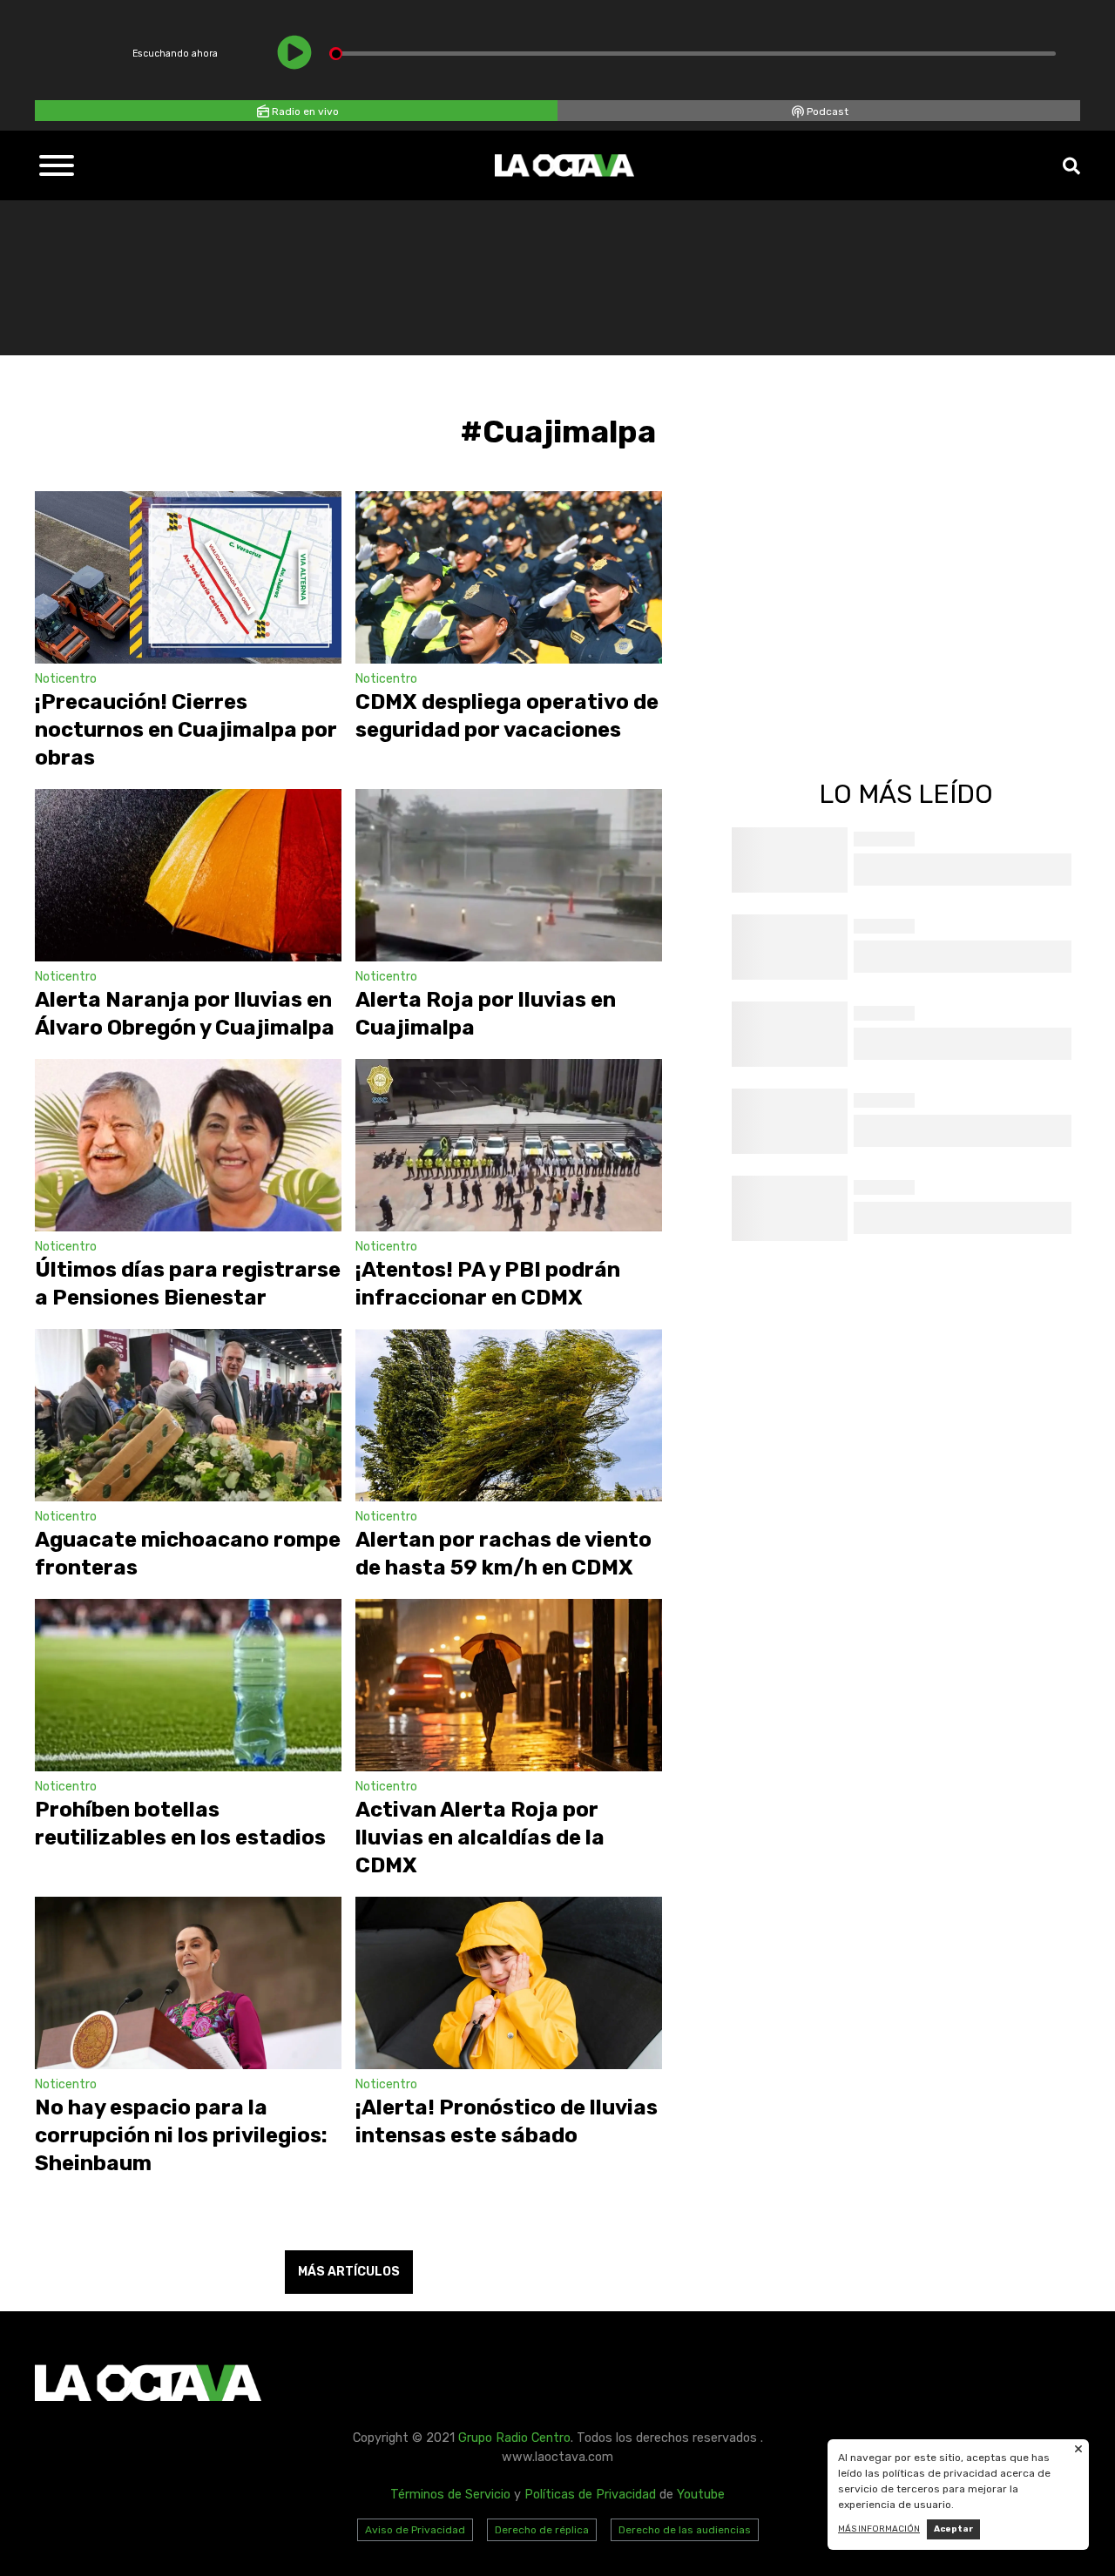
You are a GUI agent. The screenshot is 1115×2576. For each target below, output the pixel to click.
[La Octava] (564, 165)
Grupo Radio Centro (514, 2438)
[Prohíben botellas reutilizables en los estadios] (188, 1685)
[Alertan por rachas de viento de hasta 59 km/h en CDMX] (509, 1415)
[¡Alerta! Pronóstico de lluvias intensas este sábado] (509, 1983)
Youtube (701, 2495)
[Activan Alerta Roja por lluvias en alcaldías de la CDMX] (509, 1685)
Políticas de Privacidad (590, 2495)
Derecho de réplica (542, 2530)
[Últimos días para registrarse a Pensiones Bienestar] (188, 1145)
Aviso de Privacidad (415, 2530)
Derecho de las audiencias (685, 2530)
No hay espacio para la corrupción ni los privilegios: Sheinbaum (181, 2135)
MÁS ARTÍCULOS (349, 2272)
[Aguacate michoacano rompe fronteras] (188, 1415)
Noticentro (66, 679)
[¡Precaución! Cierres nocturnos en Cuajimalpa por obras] (188, 577)
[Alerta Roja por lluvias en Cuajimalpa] (509, 875)
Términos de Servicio (450, 2495)
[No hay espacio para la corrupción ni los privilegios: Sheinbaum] (188, 1983)
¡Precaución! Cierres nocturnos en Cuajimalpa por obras (186, 730)
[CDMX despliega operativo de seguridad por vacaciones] (509, 577)
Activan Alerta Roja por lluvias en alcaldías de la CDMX (480, 1838)
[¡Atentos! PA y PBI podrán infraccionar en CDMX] (509, 1145)
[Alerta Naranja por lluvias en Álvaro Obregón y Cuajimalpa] (188, 875)
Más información (879, 2529)
